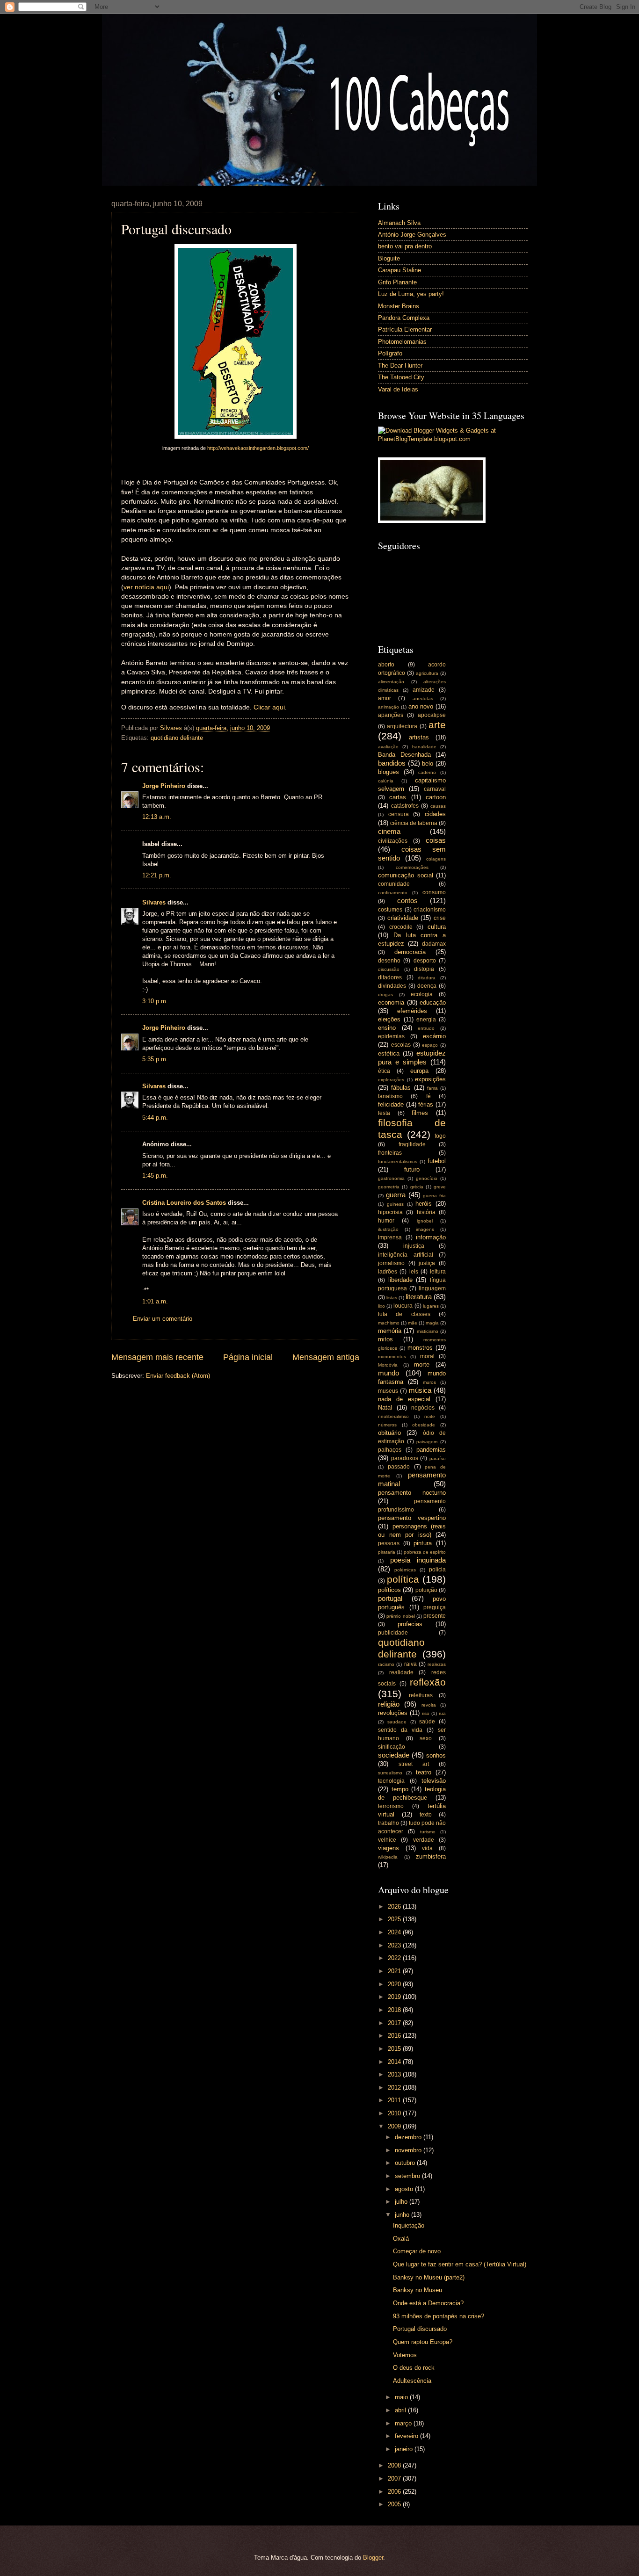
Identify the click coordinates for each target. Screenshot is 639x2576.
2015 (395, 2049)
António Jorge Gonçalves (412, 235)
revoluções (393, 1713)
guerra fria (434, 1196)
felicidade (391, 1104)
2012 (395, 2088)
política (403, 1579)
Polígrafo (390, 353)
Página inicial (248, 1357)
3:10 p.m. (155, 1001)
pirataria (387, 1552)
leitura (438, 1272)
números (387, 1425)
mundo (388, 1373)
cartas (398, 797)
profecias (410, 1624)
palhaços (390, 1450)
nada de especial (404, 1399)
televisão (434, 1781)
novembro (409, 2150)
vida (427, 1848)
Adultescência (412, 2381)
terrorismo (391, 1806)
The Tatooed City (401, 377)
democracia (410, 952)
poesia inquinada (418, 1560)
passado (399, 1467)
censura (399, 814)
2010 (395, 2113)
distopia (424, 969)
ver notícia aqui (146, 587)
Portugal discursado (420, 2329)
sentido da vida (400, 1730)
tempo (400, 1789)
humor (386, 1221)
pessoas (389, 1543)
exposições (430, 1079)
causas (438, 806)
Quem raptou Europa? (423, 2342)
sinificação (392, 1747)
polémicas (405, 1570)
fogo (440, 1136)
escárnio (434, 1036)
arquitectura (402, 726)
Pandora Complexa (404, 318)
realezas (437, 1664)
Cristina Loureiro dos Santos (184, 1203)
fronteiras (390, 1153)
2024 (395, 1932)
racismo (386, 1664)
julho (402, 2202)
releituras (421, 1695)
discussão (389, 969)
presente (435, 1616)
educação (433, 1002)
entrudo (426, 1028)
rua (442, 1713)
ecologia (422, 994)
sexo (426, 1738)
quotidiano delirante (177, 738)
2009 (395, 2126)
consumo (434, 892)
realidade (401, 1672)
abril (401, 2410)
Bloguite (389, 258)
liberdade (400, 1280)
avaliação (388, 747)
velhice (387, 1840)
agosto (405, 2189)
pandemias (431, 1450)
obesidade (424, 1425)
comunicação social (406, 875)
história (426, 1212)
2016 (395, 2036)
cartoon (436, 797)
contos (407, 901)
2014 (395, 2062)
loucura (403, 1306)
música (420, 1390)
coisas (436, 840)
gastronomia (391, 1178)
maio (402, 2397)
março (404, 2423)
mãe (413, 1323)
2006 (395, 2492)
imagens (425, 1229)
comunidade (394, 884)
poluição (426, 1590)
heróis (424, 1204)
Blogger (373, 2558)
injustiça (414, 1246)
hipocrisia (390, 1212)
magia (432, 1323)
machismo (389, 1323)
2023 (395, 1945)
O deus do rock (414, 2368)
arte (437, 725)
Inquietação (409, 2225)
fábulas (401, 1088)
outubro (406, 2163)
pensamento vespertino (412, 1518)
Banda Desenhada (404, 755)
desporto (425, 961)
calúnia (386, 781)
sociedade (394, 1755)
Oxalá (401, 2239)
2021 (395, 1971)
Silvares (154, 902)
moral (427, 1356)
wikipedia (388, 1857)
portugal (390, 1598)
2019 (395, 1997)
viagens (388, 1848)
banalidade (424, 747)
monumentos (392, 1357)
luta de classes (404, 1314)
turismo (428, 1832)
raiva (410, 1664)
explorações (391, 1080)
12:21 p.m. (157, 875)
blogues (388, 772)
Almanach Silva (399, 223)
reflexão (428, 1682)
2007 (395, 2478)
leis (414, 1272)
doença (427, 986)
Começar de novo (417, 2251)
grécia (417, 1187)
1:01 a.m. (155, 1301)
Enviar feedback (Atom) (178, 1376)
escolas (401, 1045)
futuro (412, 1169)
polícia (437, 1570)
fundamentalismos (398, 1161)
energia (426, 1020)
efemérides (412, 1011)
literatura (419, 1297)
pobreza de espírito (425, 1552)
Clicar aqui (269, 707)
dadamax (434, 944)
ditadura (427, 978)
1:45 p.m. (155, 1176)
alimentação (391, 682)
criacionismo (430, 910)
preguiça (435, 1607)
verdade (424, 1840)
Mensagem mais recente (157, 1357)
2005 (395, 2504)
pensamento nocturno (412, 1493)
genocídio (427, 1178)
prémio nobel (400, 1616)
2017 (395, 2023)
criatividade (403, 918)
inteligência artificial (406, 1255)
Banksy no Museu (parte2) (429, 2277)
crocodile (401, 927)
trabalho (388, 1823)
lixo (381, 1306)
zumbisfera (431, 1856)
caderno (427, 772)
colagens (436, 859)
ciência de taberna (414, 823)
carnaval (435, 789)
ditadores (390, 977)
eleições (389, 1019)
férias (426, 1104)
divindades (392, 986)
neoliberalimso (393, 1416)
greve (440, 1187)
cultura (437, 927)
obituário (389, 1433)
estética (389, 1053)
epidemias (391, 1036)
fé (428, 1096)
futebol (437, 1161)
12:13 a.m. (157, 817)
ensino (387, 1028)
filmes (420, 1113)
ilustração (388, 1229)
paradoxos (405, 1458)
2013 (395, 2074)
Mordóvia (388, 1365)
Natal (385, 1407)
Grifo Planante (397, 282)
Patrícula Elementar (405, 329)
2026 (395, 1907)
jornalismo (391, 1263)
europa (419, 1071)
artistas (419, 737)
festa (384, 1113)
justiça (427, 1263)
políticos (389, 1590)
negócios (423, 1408)
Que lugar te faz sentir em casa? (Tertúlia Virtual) (460, 2264)
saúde (427, 1722)
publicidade (393, 1633)
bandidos (392, 763)
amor (385, 698)
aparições (391, 715)
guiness (395, 1204)
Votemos (405, 2355)
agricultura (427, 673)
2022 (395, 1958)
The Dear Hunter (400, 365)
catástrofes (405, 806)
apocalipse (432, 715)
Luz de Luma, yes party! (411, 294)
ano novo (421, 706)
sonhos (436, 1755)
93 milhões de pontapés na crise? (439, 2316)
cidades (435, 814)
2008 (395, 2465)
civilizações (393, 841)
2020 (395, 1984)
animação (388, 707)
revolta (429, 1705)
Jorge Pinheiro (164, 786)
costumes (390, 910)
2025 (395, 1919)
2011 (395, 2100)
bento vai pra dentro (405, 246)
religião (389, 1704)
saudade (397, 1722)
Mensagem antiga (326, 1357)
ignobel (425, 1221)
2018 (395, 2010)
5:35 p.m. (155, 1059)
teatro (424, 1772)
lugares (431, 1306)
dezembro (409, 2137)
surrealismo (390, 1773)
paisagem (427, 1442)
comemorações (412, 867)
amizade (424, 690)
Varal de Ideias (398, 389)
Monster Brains (399, 306)
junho (403, 2215)
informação (431, 1237)
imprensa (390, 1237)
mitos (385, 1339)
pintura (423, 1543)
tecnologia (391, 1781)
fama (432, 1088)
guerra (396, 1195)
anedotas (423, 698)
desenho (389, 961)
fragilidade (412, 1144)
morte (422, 1364)
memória (390, 1331)
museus (388, 1391)
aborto (386, 665)
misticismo (428, 1331)
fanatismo (390, 1096)
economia (391, 1002)
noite (430, 1416)
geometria (389, 1187)
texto (426, 1815)
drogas (385, 995)
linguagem (432, 1288)
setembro (408, 2176)
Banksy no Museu (418, 2290)
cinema (389, 831)
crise (440, 918)
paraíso (438, 1458)
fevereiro (407, 2436)
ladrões (388, 1272)
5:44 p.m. (155, 1118)
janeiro (405, 2449)
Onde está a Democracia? (428, 2303)
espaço (430, 1045)
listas (392, 1298)
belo (428, 763)
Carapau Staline (399, 270)
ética (384, 1071)
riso (426, 1713)
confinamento (393, 893)
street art (414, 1764)
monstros (420, 1348)
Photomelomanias (402, 342)
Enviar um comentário (163, 1319)
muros (429, 1382)
